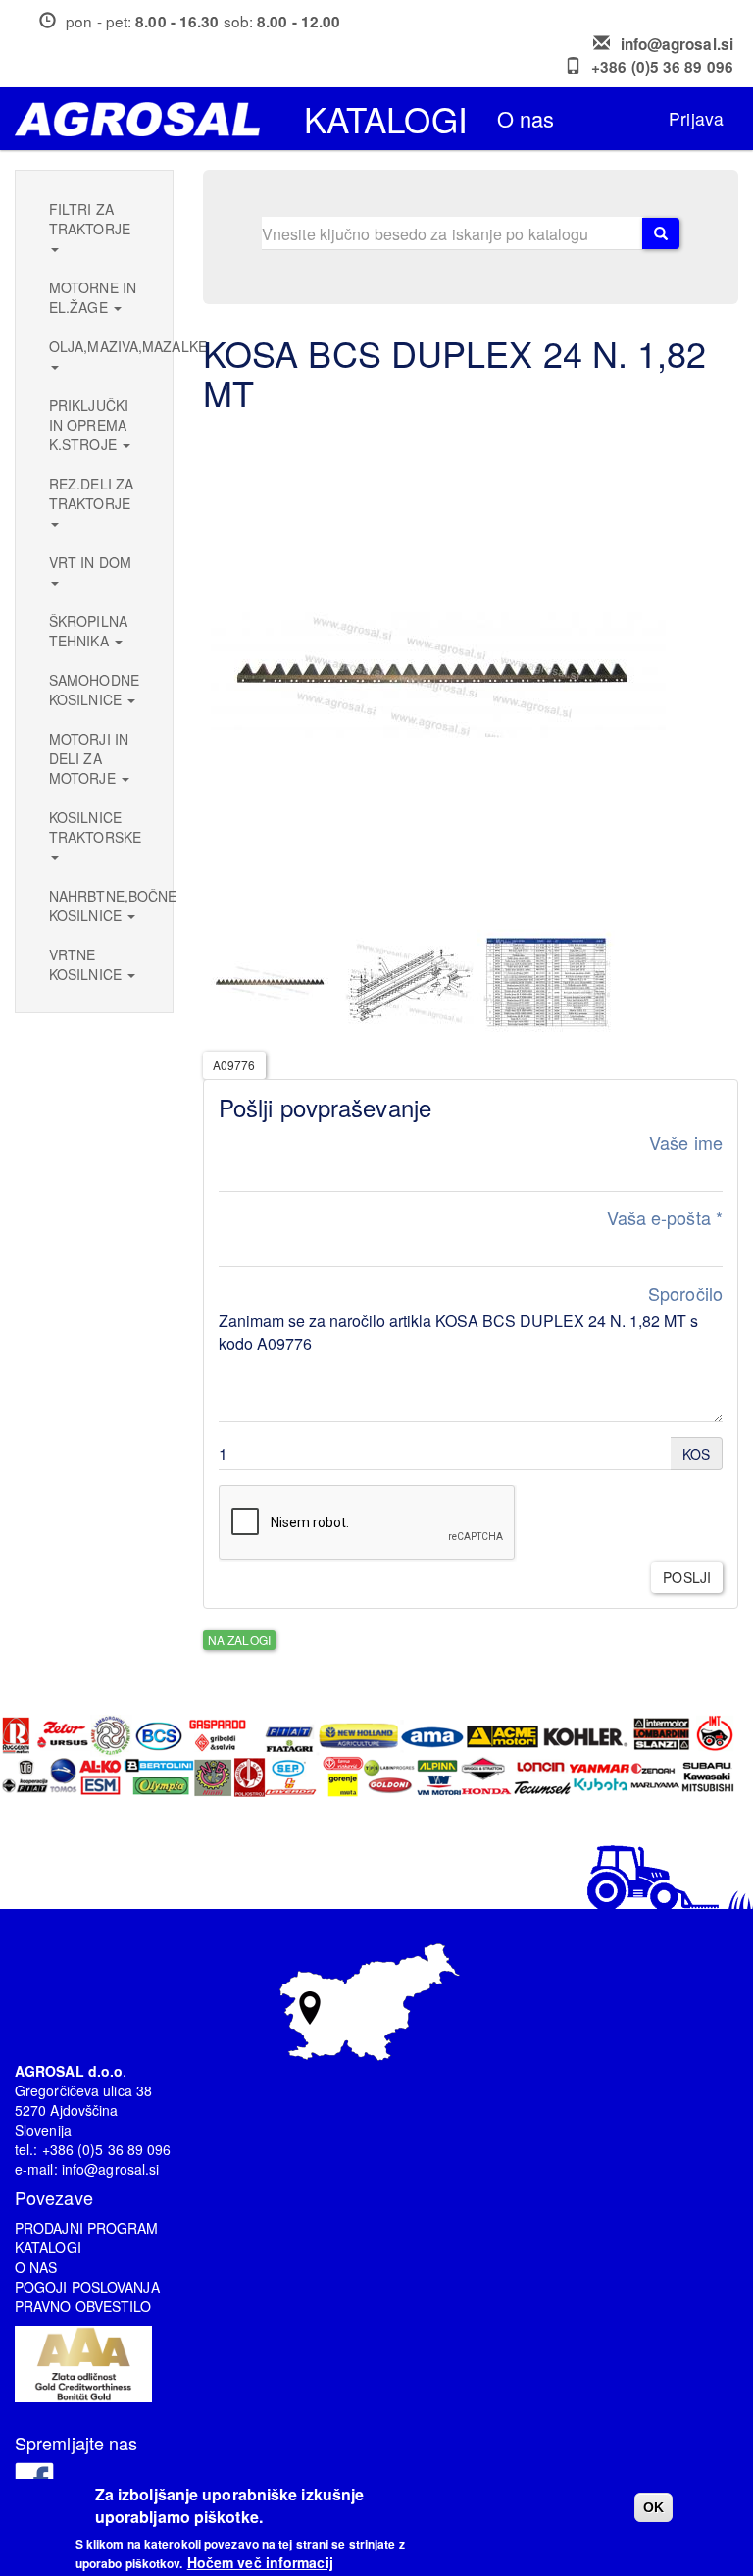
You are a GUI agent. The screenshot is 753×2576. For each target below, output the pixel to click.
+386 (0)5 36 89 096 (662, 67)
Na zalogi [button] (239, 1640)
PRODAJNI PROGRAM (87, 2228)
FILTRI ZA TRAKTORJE (90, 219)
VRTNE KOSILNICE (87, 964)
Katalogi (386, 119)
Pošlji (687, 1577)
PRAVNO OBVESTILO (83, 2306)
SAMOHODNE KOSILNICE (94, 690)
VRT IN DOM (90, 562)
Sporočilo (685, 1293)
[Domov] (145, 119)
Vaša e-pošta (665, 1218)
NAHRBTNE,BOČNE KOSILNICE (101, 905)
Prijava (696, 118)
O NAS (36, 2267)
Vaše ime (686, 1142)
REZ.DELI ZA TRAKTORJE (91, 493)
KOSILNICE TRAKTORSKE (95, 827)
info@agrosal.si (678, 44)
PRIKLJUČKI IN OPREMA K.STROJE (89, 425)
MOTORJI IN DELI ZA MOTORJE (89, 758)
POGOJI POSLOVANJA (87, 2287)
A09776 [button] (234, 1065)
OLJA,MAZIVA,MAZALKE (101, 346)
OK (653, 2507)
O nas (526, 118)
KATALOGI (48, 2247)
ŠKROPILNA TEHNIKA (88, 631)
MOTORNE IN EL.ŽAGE (93, 297)
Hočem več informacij (260, 2562)
